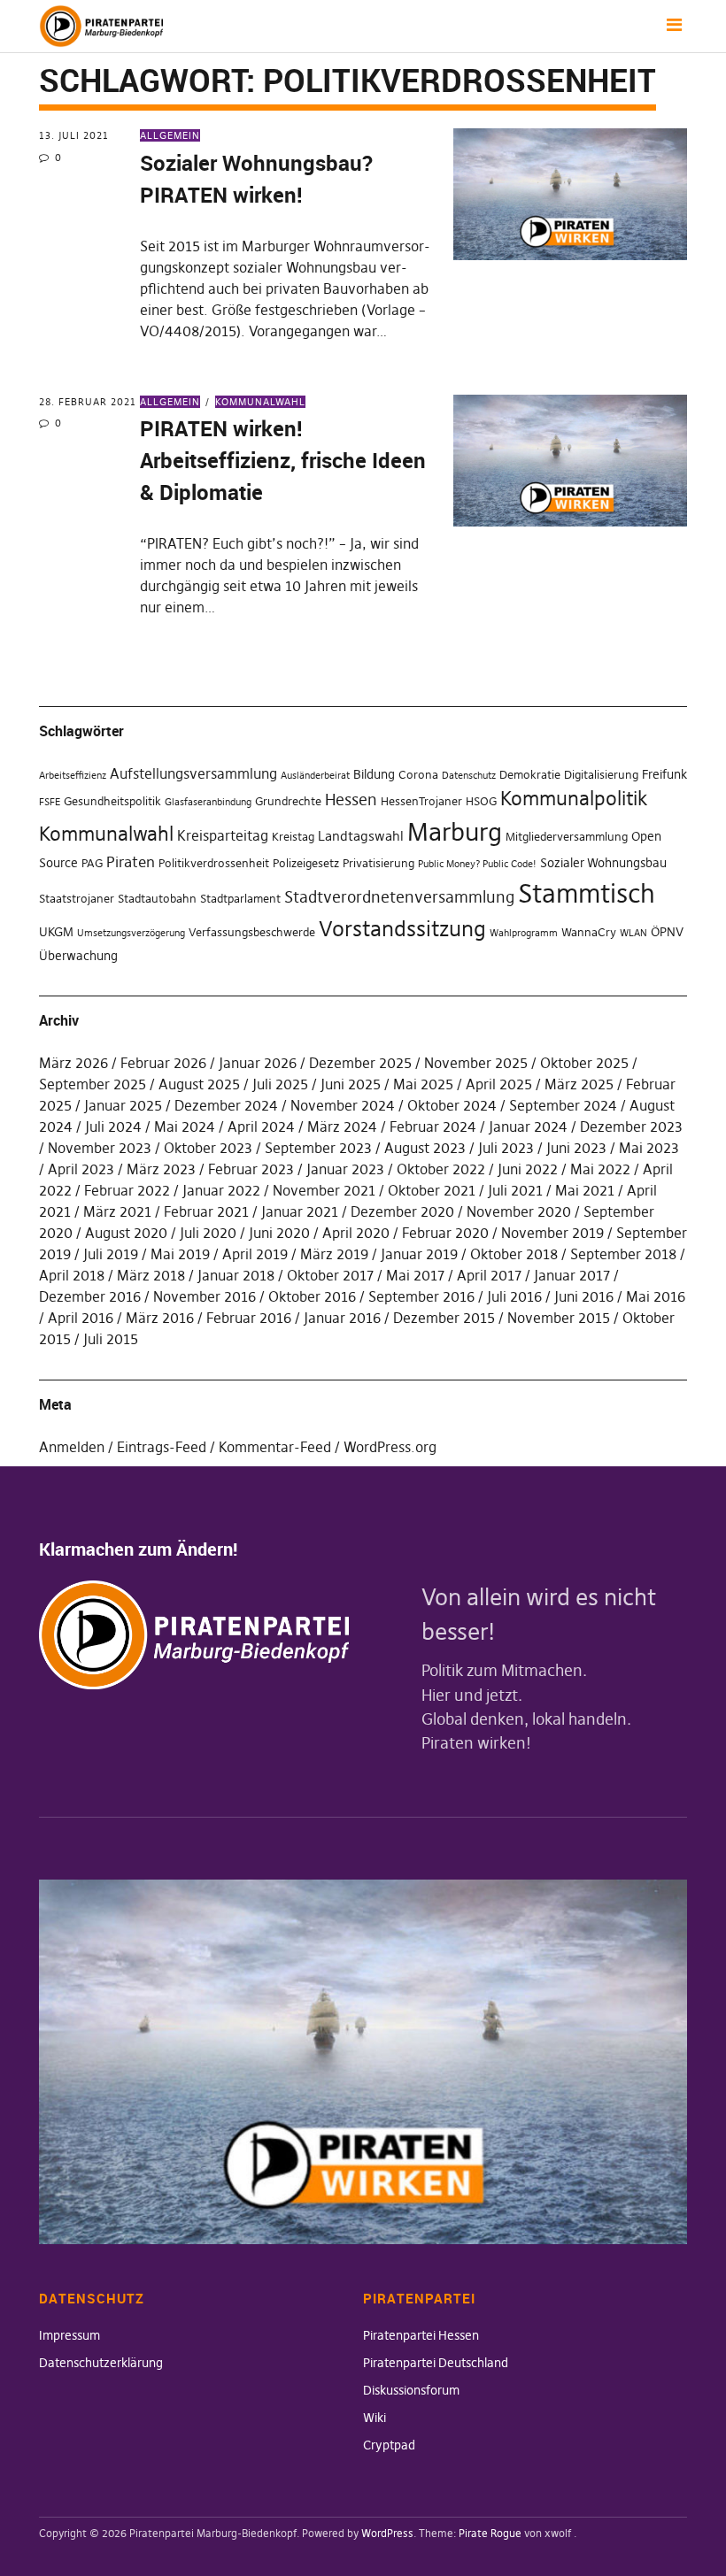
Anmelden (72, 1447)
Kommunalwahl (260, 402)
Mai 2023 (649, 1148)
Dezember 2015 (444, 1318)
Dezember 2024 (226, 1105)
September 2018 (623, 1254)
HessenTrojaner (421, 801)
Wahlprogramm (524, 933)
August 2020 (126, 1233)
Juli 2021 (515, 1190)
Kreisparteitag (223, 835)
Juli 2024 (113, 1127)
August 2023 (425, 1148)
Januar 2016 (342, 1318)
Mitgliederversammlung (567, 837)
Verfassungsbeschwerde (252, 932)
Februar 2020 (445, 1233)
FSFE (50, 802)
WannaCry (589, 932)
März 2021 (117, 1211)
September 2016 (421, 1296)
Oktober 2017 (330, 1275)
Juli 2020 (208, 1233)
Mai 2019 (180, 1254)
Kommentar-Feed (275, 1447)
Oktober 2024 (452, 1105)
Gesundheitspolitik (112, 801)
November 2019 (552, 1233)
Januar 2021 (300, 1211)
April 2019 (255, 1254)
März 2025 (579, 1084)
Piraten (131, 862)
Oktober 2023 (208, 1148)
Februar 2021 (206, 1211)
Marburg (455, 832)
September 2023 (318, 1148)
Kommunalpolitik (574, 798)
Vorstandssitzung (402, 929)
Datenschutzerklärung (101, 2363)
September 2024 (563, 1105)
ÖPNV (667, 932)
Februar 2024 (433, 1127)
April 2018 (72, 1275)
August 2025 (199, 1084)
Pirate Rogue (490, 2533)
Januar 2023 (345, 1169)
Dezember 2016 (90, 1296)
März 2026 (73, 1063)
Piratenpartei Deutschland (436, 2363)
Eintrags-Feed (162, 1447)
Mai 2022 (600, 1169)
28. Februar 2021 (88, 402)
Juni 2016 (584, 1296)
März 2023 (161, 1169)
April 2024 (261, 1127)
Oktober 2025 (584, 1063)
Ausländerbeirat (315, 776)
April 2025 (499, 1084)
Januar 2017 (572, 1275)
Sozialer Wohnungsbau (603, 863)
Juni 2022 (528, 1169)
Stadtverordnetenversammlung (399, 897)
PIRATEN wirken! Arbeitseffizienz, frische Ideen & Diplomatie (283, 460)
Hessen (351, 800)
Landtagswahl (361, 836)
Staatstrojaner (77, 899)
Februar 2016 (249, 1318)
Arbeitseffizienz (73, 776)
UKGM (56, 932)
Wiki (375, 2418)
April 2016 (81, 1318)
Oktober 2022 (441, 1169)
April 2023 (81, 1169)
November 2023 (100, 1148)
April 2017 (489, 1275)
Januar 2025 (123, 1105)
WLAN (633, 933)
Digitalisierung (601, 775)
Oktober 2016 (312, 1296)
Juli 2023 (506, 1148)
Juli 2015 (111, 1339)
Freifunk (664, 774)
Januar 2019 (419, 1254)
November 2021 (324, 1190)
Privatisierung (378, 863)
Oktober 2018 (514, 1254)
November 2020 (519, 1211)
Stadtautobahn (157, 899)
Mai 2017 (415, 1275)
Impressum (70, 2335)
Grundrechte (288, 801)
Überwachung (78, 956)
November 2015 (559, 1318)
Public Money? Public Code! (477, 864)
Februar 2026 (163, 1063)
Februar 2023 (251, 1169)
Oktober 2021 (432, 1190)
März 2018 (151, 1275)
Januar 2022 (221, 1190)
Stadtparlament (240, 899)
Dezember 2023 (631, 1127)
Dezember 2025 (360, 1063)
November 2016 (205, 1296)
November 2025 (476, 1063)
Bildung (374, 774)
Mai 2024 (185, 1127)
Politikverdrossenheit (214, 863)
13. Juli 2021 (74, 135)
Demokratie (530, 775)
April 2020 (356, 1233)
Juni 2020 (279, 1233)
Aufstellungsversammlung (193, 773)
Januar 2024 (528, 1127)
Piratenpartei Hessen (421, 2335)
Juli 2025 (280, 1084)
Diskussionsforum (411, 2390)
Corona (418, 775)
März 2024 (342, 1127)
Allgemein (170, 135)
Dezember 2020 (402, 1211)
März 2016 (160, 1318)
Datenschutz (469, 776)
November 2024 (343, 1105)
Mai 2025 (423, 1084)
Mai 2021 (585, 1190)
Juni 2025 (351, 1084)
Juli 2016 (514, 1296)
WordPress (387, 2533)
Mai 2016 (656, 1296)
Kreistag (293, 837)
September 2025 (93, 1084)
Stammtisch (587, 893)
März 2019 (334, 1254)
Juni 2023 (576, 1148)
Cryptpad (389, 2445)
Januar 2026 (258, 1063)
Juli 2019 (111, 1254)
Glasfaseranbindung (208, 802)
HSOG (481, 801)
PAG (92, 863)
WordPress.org (390, 1447)
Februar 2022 (127, 1190)
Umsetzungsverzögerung (131, 933)
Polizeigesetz (306, 863)
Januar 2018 (236, 1275)
